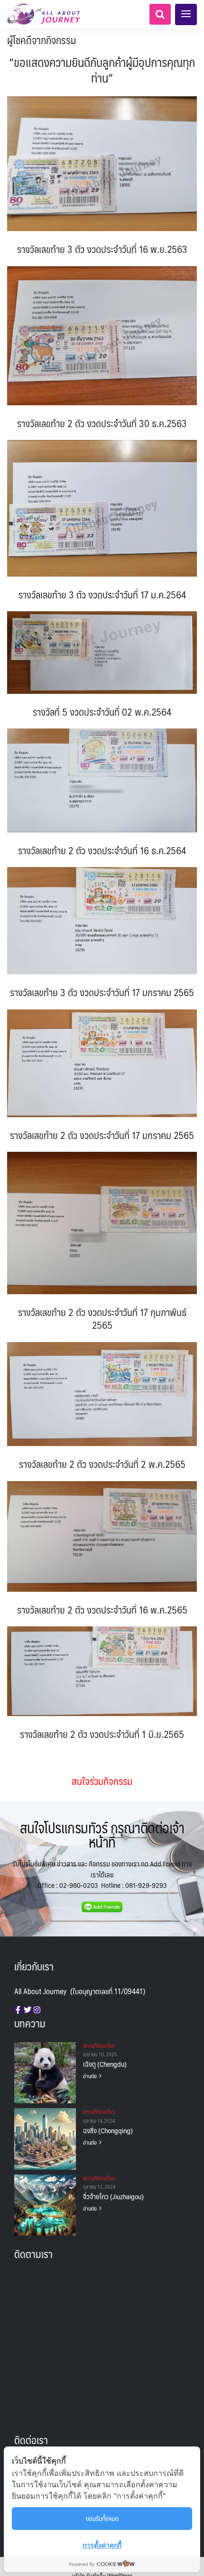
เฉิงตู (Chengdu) (105, 2064)
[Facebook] (18, 2010)
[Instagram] (37, 2010)
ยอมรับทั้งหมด (102, 2518)
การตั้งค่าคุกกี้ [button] (102, 2545)
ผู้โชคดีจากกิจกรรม (42, 40)
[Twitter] (28, 2010)
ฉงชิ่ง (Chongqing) (108, 2130)
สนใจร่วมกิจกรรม (102, 1781)
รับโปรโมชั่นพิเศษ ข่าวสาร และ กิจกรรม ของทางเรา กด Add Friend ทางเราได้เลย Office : (102, 1874)
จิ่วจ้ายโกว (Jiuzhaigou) (113, 2196)
